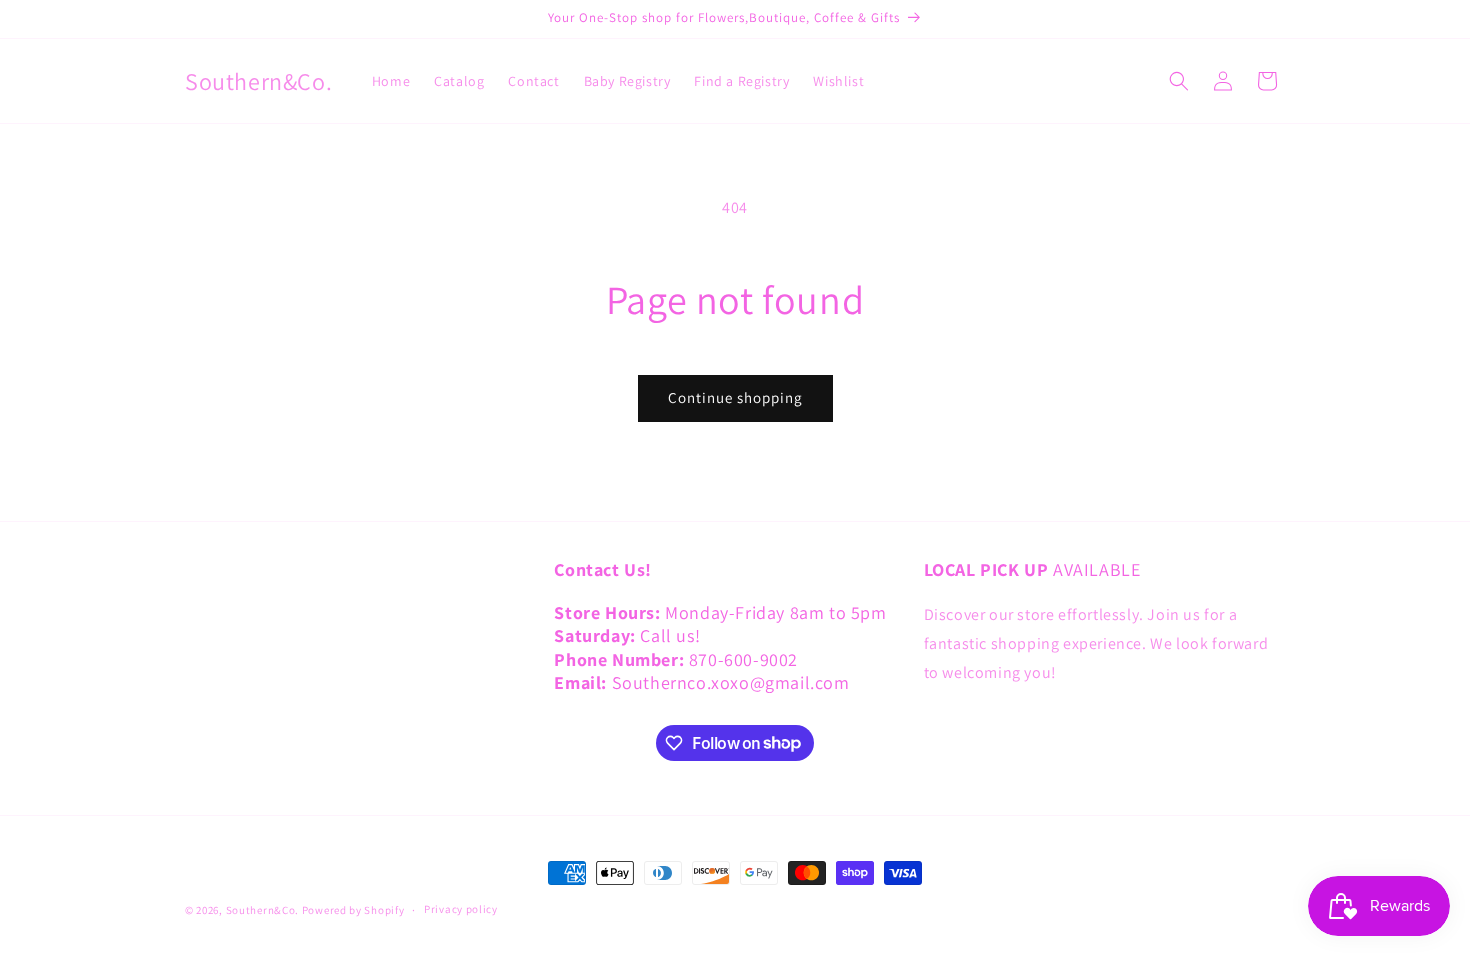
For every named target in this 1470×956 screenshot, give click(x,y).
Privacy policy (461, 909)
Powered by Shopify (353, 910)
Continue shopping (735, 397)
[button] (1179, 81)
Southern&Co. (264, 910)
